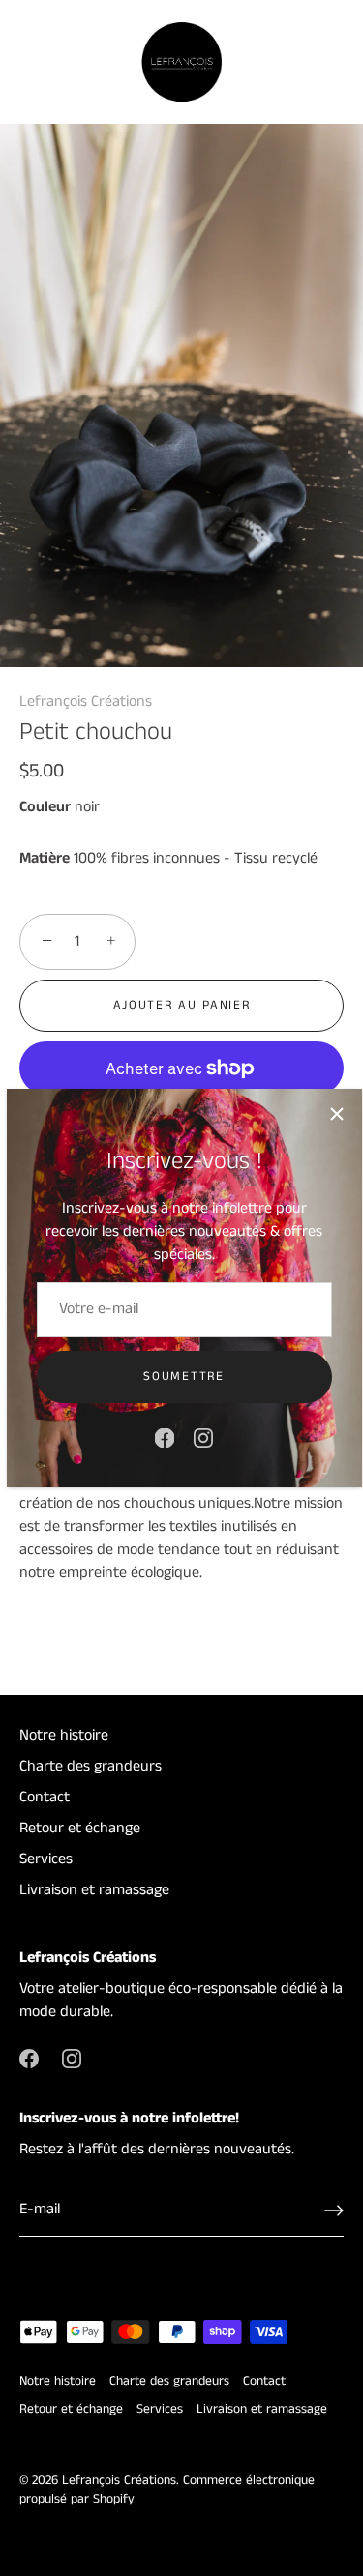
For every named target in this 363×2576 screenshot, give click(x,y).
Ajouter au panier (182, 1005)
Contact (45, 1797)
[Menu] (31, 63)
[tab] (181, 1546)
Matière (45, 858)
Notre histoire (64, 1735)
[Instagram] (203, 1437)
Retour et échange (80, 1828)
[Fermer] (337, 1114)
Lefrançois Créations (86, 702)
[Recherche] (288, 66)
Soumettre (183, 1376)
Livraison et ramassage (94, 1890)
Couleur (45, 807)
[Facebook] (165, 1437)
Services (46, 1859)
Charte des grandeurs (91, 1766)
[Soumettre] (334, 2210)
